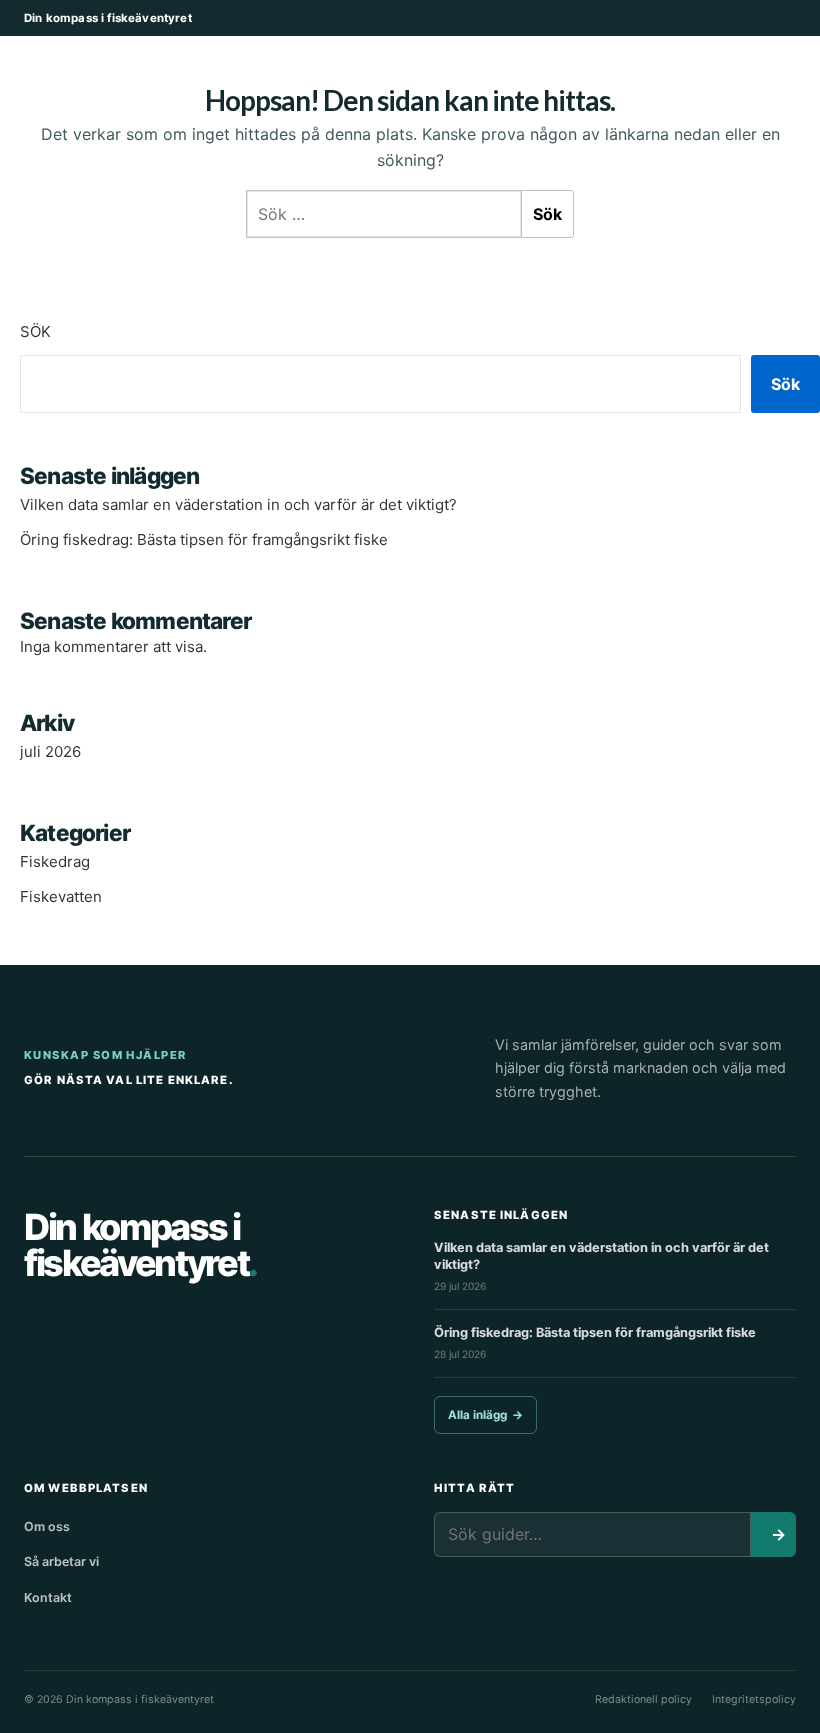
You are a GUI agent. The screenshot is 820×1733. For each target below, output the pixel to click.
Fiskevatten (61, 896)
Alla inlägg (485, 1415)
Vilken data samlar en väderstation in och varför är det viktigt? (238, 504)
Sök (35, 331)
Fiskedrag (55, 861)
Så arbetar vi (61, 1561)
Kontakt (48, 1597)
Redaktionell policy (643, 1699)
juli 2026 (50, 751)
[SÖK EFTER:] (383, 214)
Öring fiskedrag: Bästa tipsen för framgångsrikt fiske (204, 539)
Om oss (47, 1526)
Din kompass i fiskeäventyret (108, 18)
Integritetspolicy (754, 1699)
